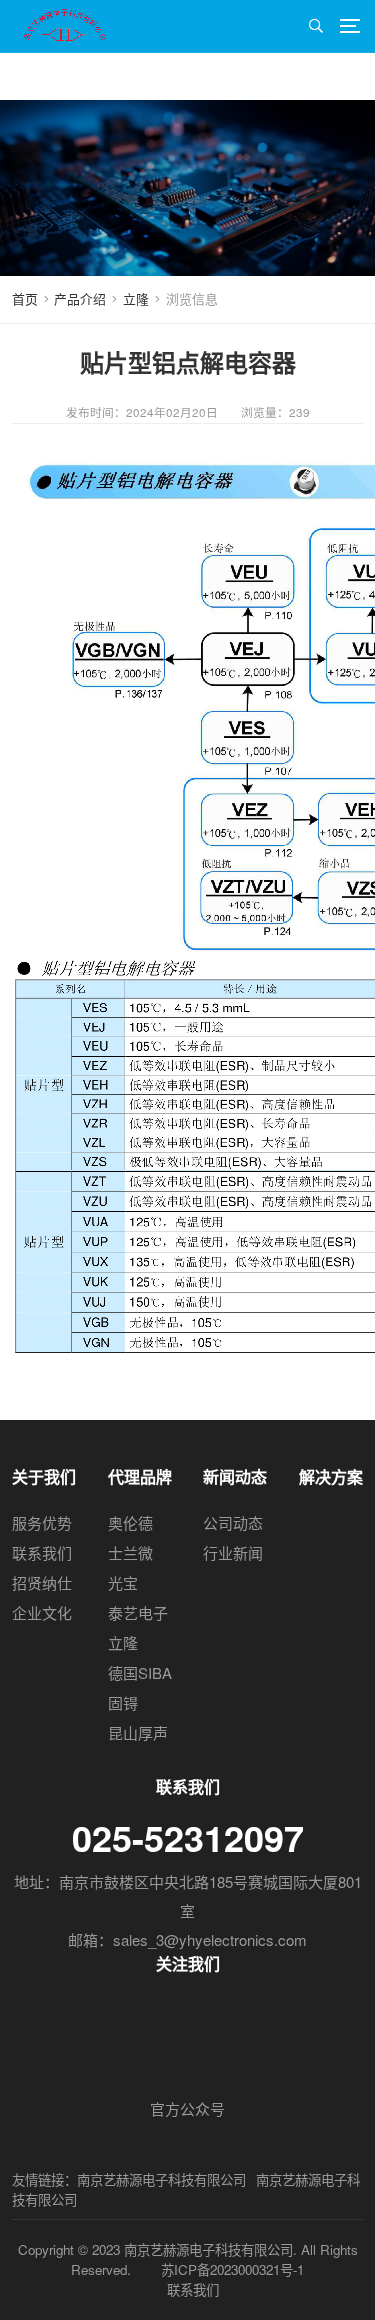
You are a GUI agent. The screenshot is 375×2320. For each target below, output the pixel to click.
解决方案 (331, 1476)
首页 (25, 298)
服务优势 (42, 1522)
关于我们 (44, 1476)
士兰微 (130, 1552)
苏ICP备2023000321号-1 (232, 2269)
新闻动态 (235, 1476)
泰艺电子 (138, 1612)
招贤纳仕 (42, 1582)
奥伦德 (130, 1522)
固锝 (123, 1702)
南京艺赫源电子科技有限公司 (161, 2179)
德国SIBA (140, 1672)
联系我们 (42, 1552)
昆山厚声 (138, 1732)
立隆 (136, 298)
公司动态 (233, 1522)
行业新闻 (233, 1552)
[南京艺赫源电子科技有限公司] (68, 23)
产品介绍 (80, 298)
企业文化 (42, 1612)
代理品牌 (140, 1476)
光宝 (123, 1582)
